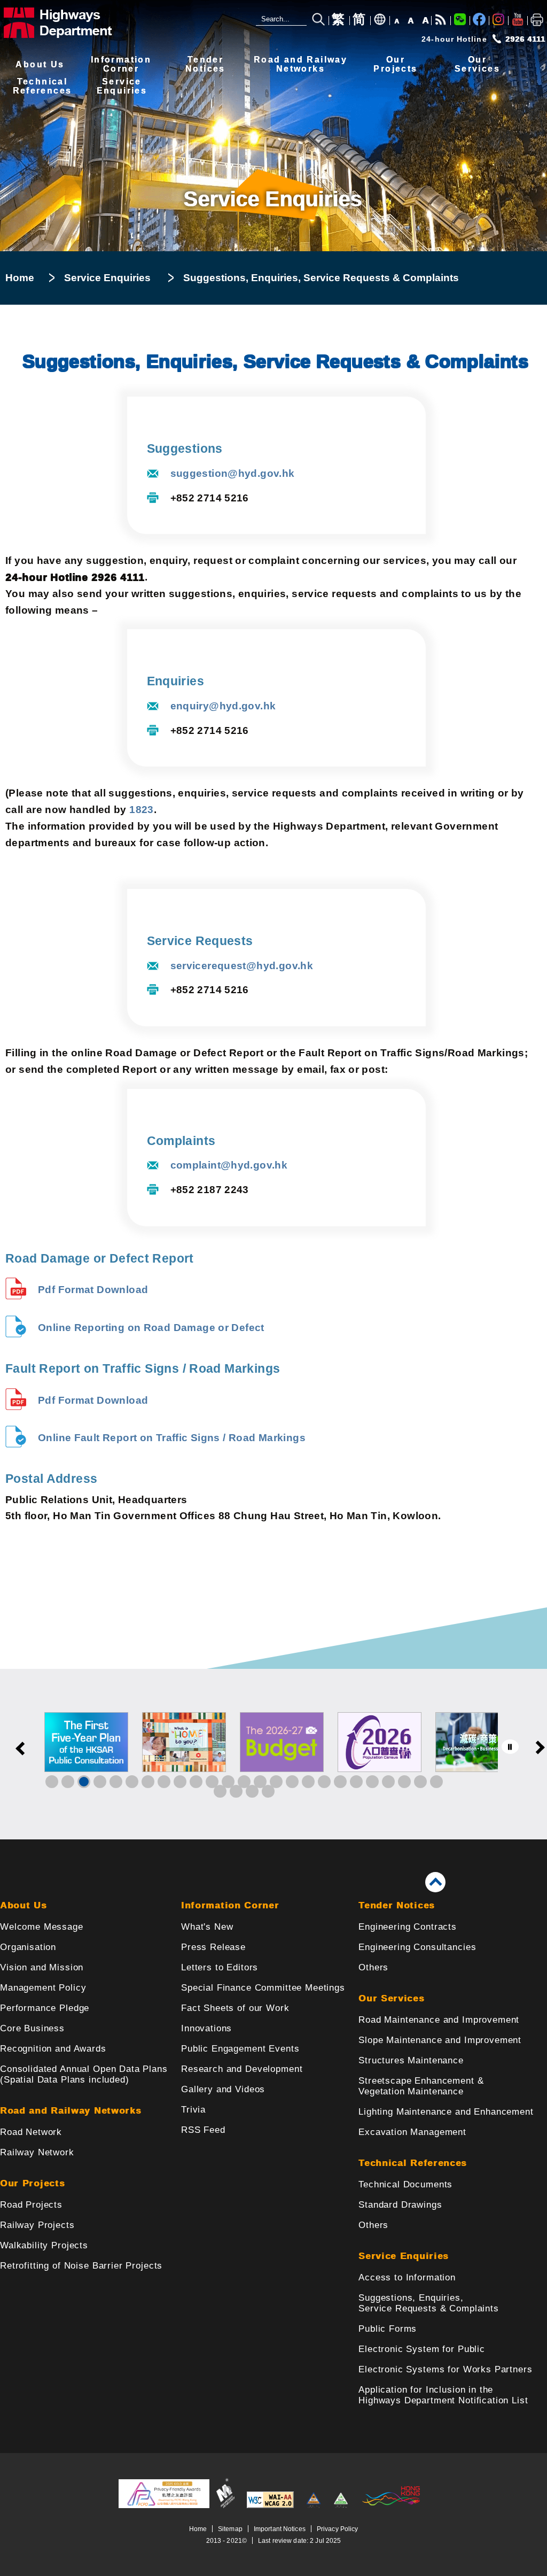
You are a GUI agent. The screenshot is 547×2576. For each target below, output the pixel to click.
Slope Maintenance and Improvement (440, 2040)
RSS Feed (203, 2130)
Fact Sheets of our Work (235, 2008)
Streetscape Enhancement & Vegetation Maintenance (421, 2086)
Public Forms (388, 2329)
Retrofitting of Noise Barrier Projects (81, 2266)
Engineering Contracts (408, 1927)
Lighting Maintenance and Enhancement (446, 2112)
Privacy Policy (338, 2529)
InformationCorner (121, 64)
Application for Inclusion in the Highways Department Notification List (443, 2395)
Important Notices (280, 2529)
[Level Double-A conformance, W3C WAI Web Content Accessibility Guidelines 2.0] (270, 2506)
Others (373, 1967)
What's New (207, 1927)
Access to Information (407, 2277)
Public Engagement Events (240, 2049)
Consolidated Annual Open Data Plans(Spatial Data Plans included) (84, 2074)
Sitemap (230, 2529)
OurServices (477, 64)
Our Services (391, 1998)
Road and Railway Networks (71, 2111)
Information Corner (230, 1905)
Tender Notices (397, 1905)
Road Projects (31, 2205)
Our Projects (32, 2183)
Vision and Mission (42, 1967)
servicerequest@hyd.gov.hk (242, 966)
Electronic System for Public (422, 2349)
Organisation (28, 1947)
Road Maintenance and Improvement (439, 2020)
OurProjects (395, 64)
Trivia (193, 2110)
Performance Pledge (45, 2008)
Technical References (413, 2163)
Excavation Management (412, 2132)
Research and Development (242, 2069)
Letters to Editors (220, 1967)
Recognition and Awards (53, 2049)
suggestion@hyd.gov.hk (233, 473)
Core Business (32, 2028)
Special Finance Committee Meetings (263, 1988)
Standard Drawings (400, 2205)
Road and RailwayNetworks (300, 64)
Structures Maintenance (411, 2060)
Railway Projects (37, 2225)
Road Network (31, 2132)
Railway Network (37, 2152)
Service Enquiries (107, 278)
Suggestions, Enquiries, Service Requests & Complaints (429, 2303)
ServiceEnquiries (122, 86)
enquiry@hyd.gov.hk (223, 706)
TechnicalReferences (42, 86)
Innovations (206, 2028)
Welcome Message (42, 1927)
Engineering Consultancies (417, 1947)
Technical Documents (405, 2184)
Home (20, 278)
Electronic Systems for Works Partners (445, 2369)
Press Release (213, 1947)
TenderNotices (205, 64)
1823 (142, 810)
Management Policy (43, 1988)
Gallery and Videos (223, 2089)
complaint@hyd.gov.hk (229, 1165)
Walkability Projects (44, 2245)
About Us (40, 64)
